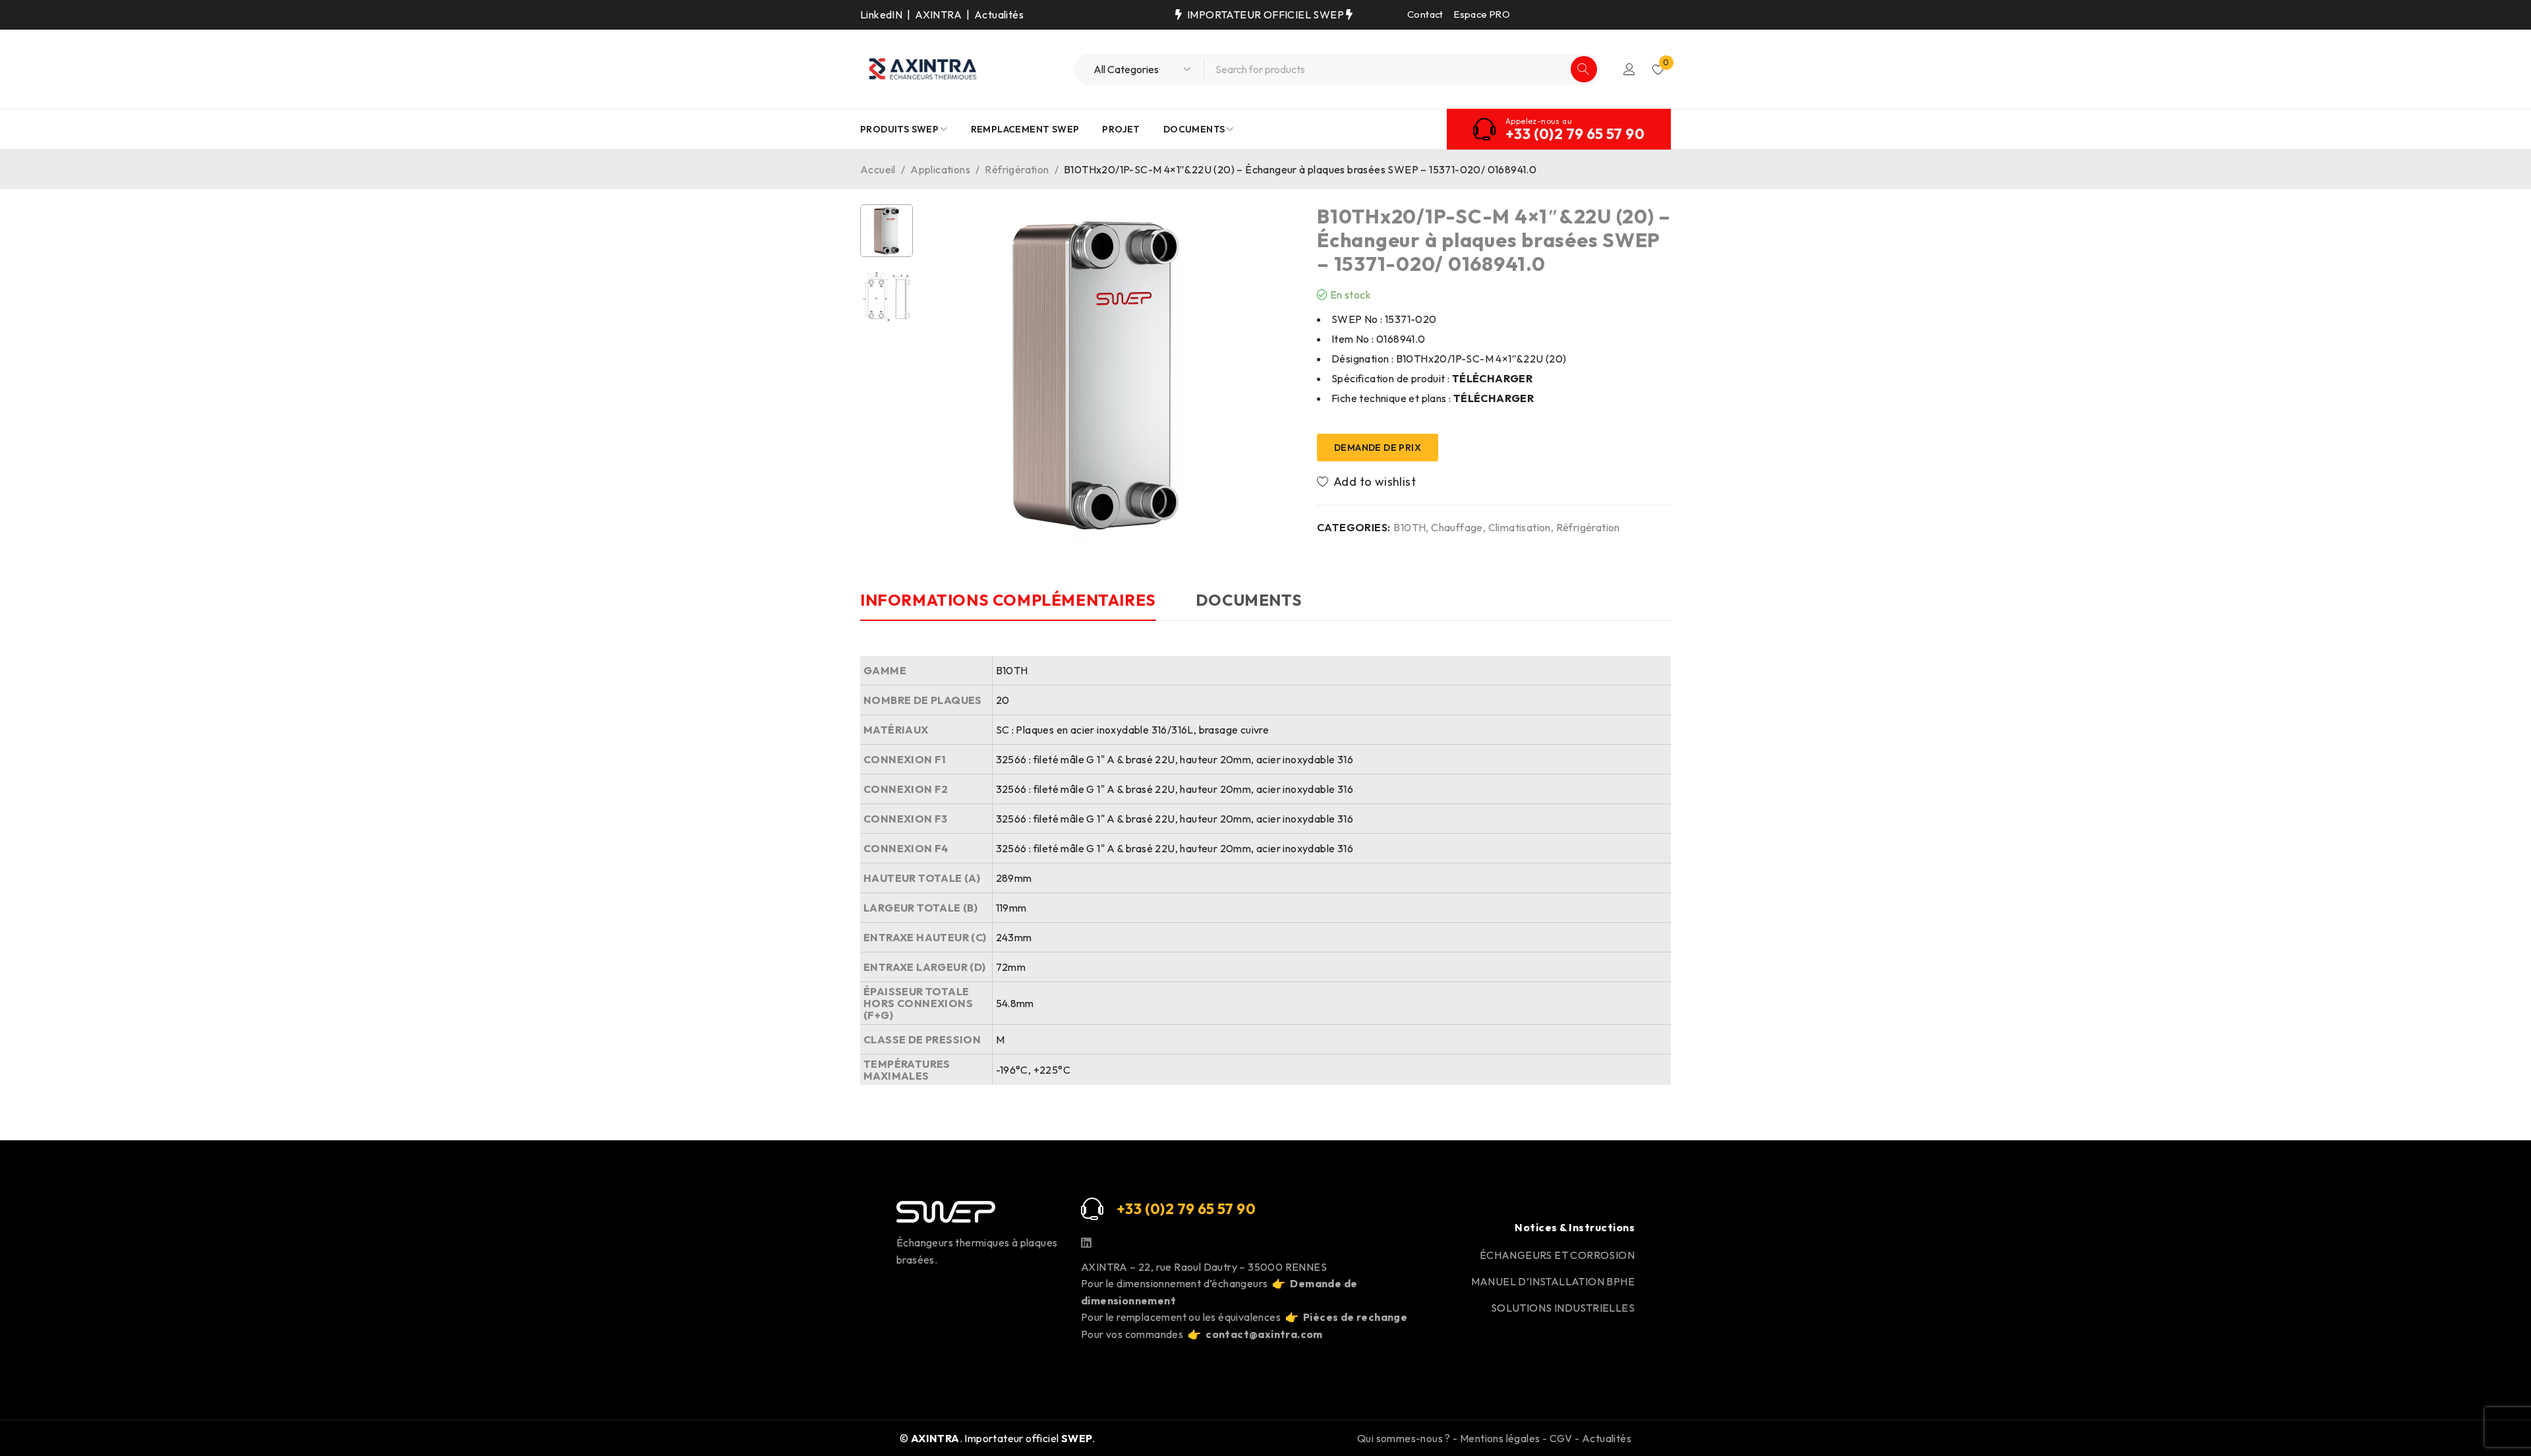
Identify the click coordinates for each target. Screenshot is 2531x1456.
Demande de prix (1378, 448)
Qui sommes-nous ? (1404, 1438)
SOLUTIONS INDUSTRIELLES (1563, 1308)
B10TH (1410, 527)
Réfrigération (1017, 169)
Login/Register (1629, 69)
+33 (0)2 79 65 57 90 (1575, 134)
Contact (1425, 14)
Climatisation (1520, 527)
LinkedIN (881, 15)
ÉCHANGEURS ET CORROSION (1557, 1255)
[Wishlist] (1367, 482)
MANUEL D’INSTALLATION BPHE (1553, 1281)
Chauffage (1457, 527)
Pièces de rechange (1355, 1317)
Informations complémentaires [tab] (1008, 600)
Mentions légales (1500, 1438)
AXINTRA (938, 15)
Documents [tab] (1249, 600)
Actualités (999, 15)
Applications (940, 169)
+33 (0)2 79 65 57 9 (1181, 1209)
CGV (1561, 1438)
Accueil (878, 169)
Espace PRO (1482, 14)
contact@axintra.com (1264, 1334)
